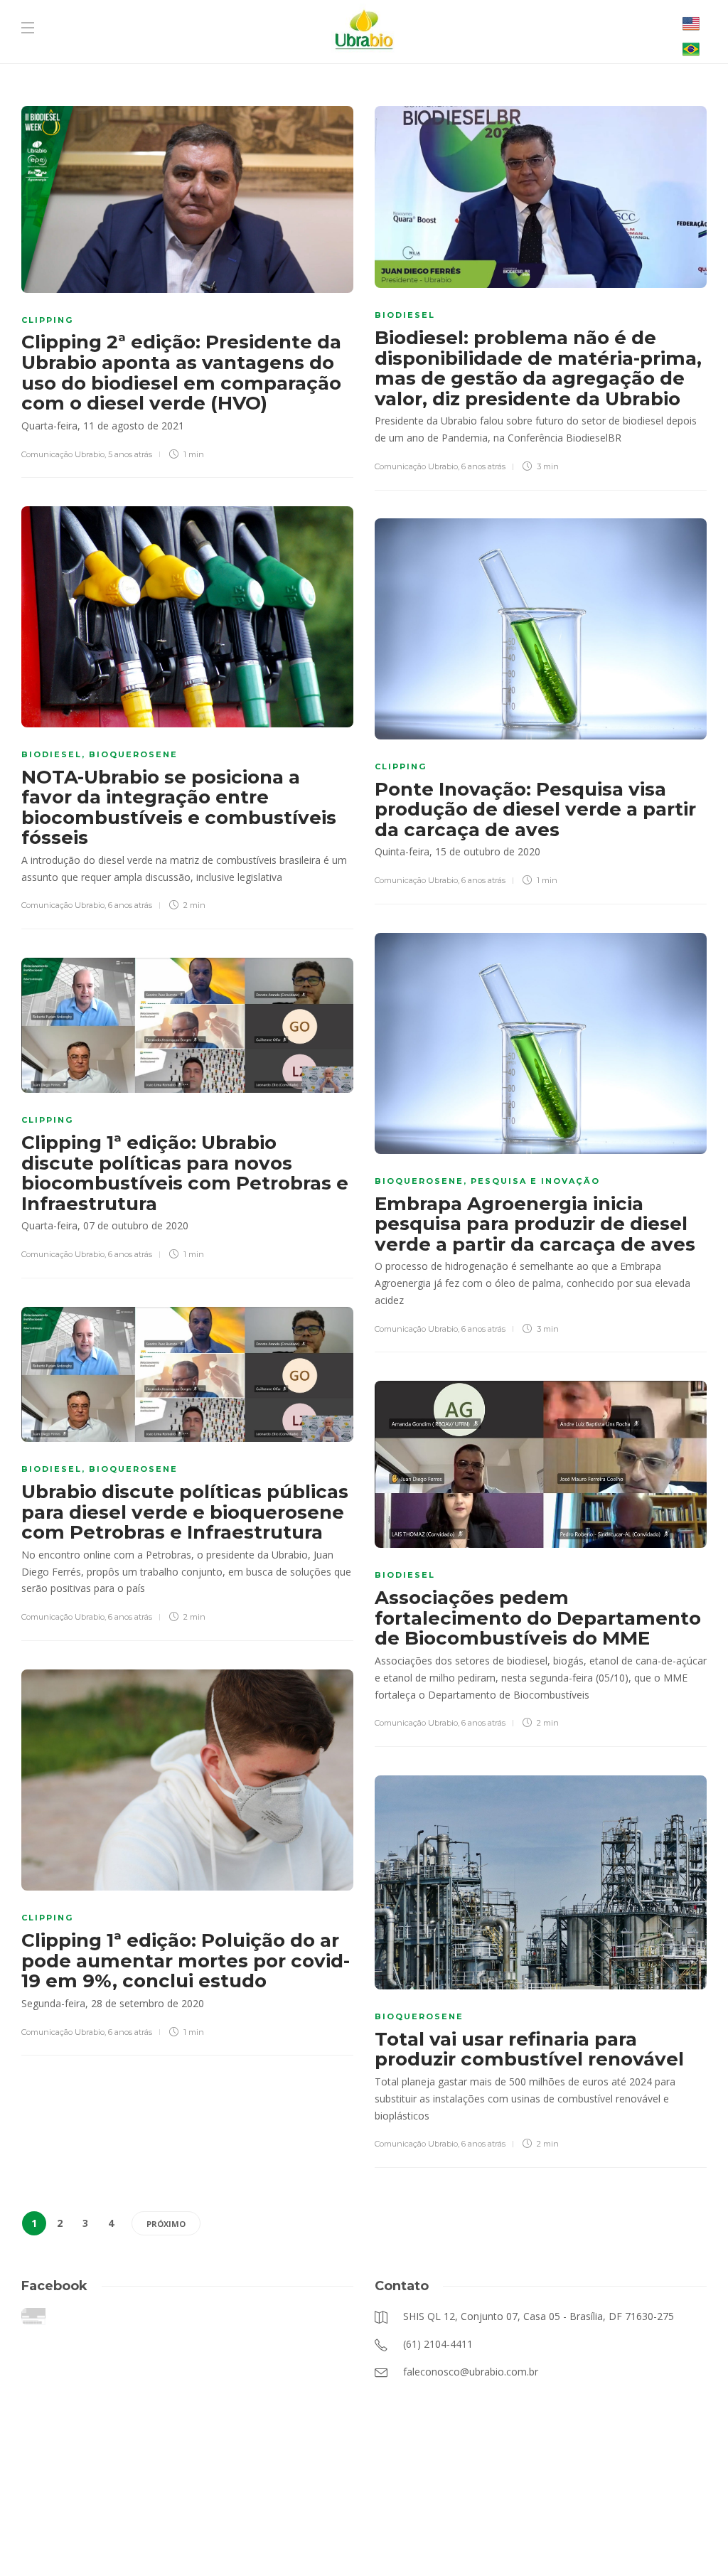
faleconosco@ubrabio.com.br (328, 2540)
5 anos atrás (130, 454)
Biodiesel (405, 315)
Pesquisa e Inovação (535, 1181)
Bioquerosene (133, 754)
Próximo (166, 2224)
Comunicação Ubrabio (63, 454)
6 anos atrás (483, 466)
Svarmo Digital (506, 2540)
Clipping (47, 320)
